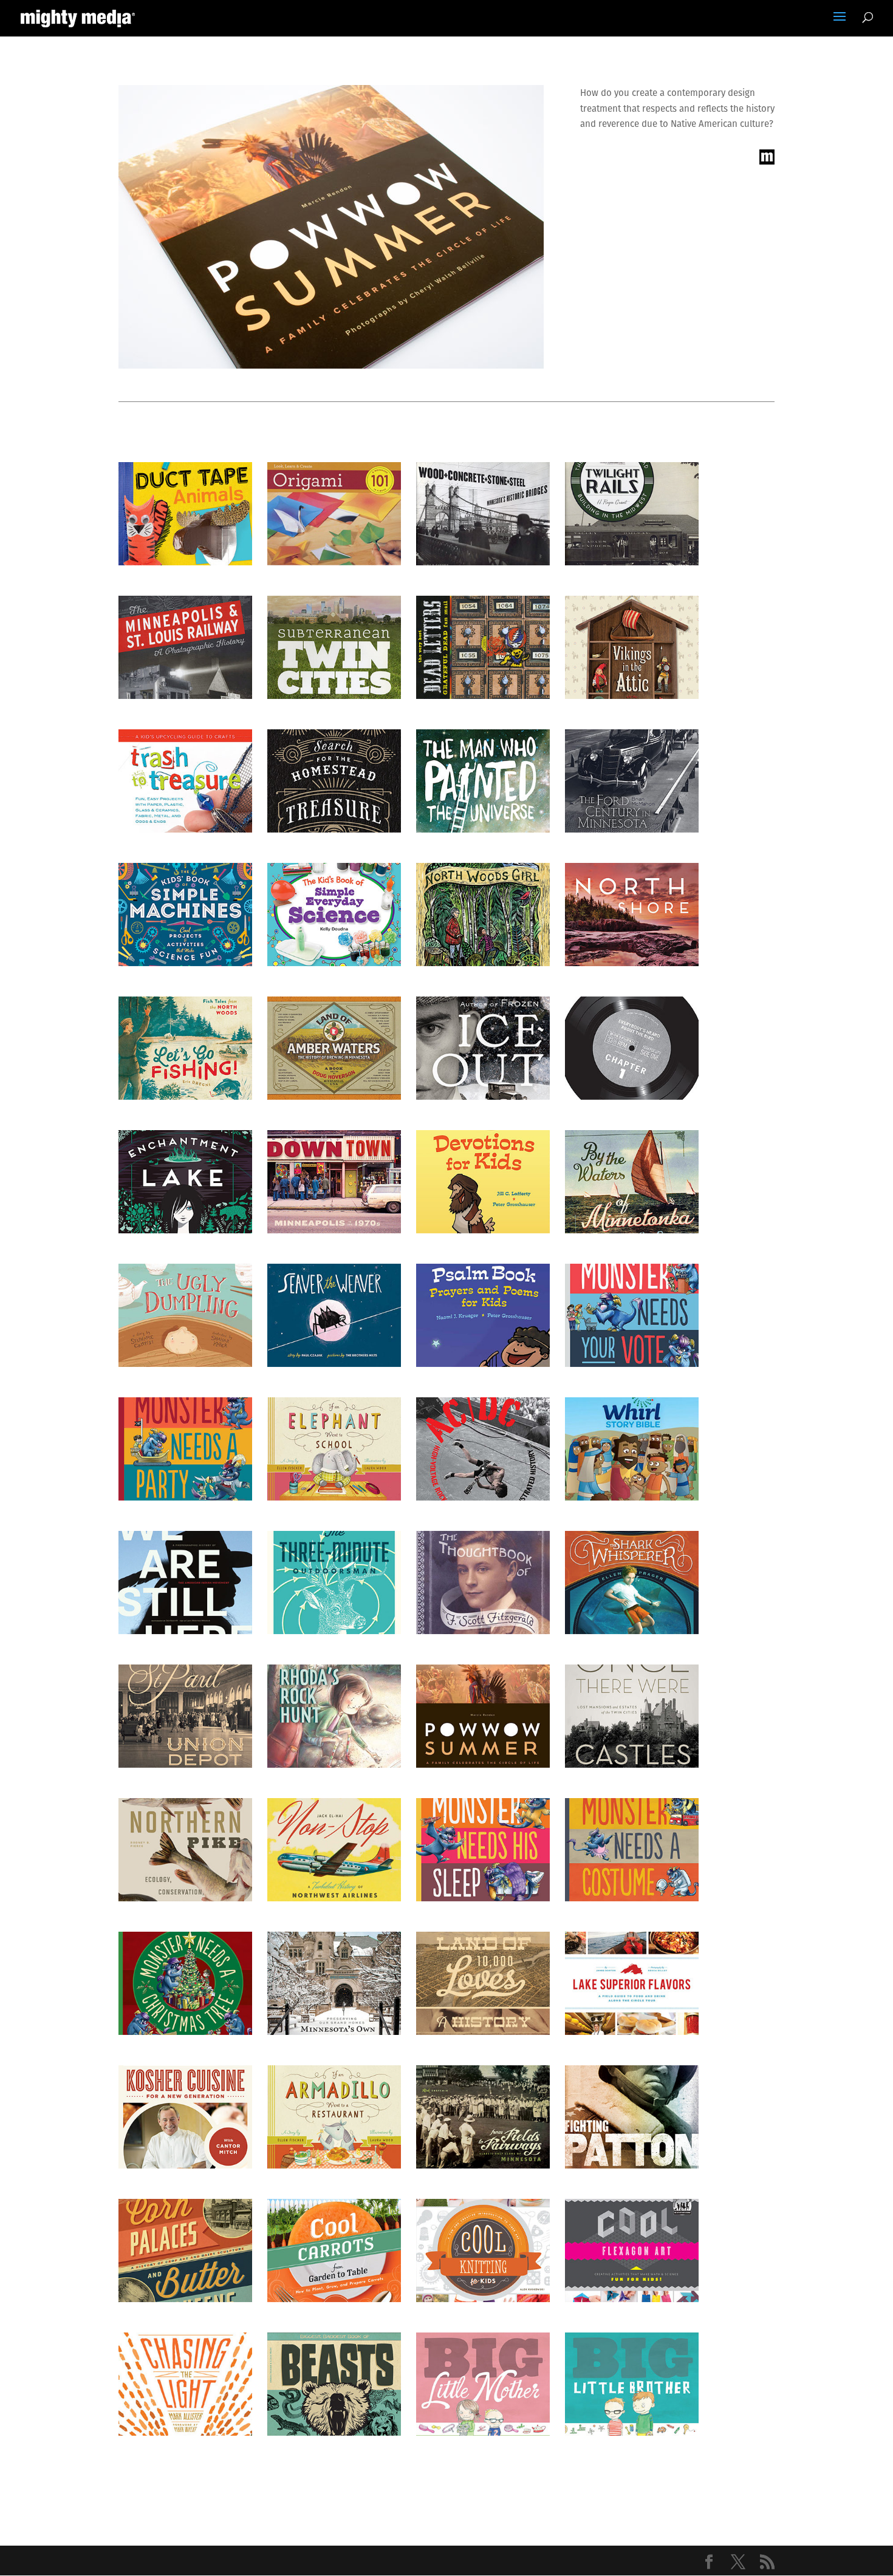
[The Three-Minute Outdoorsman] (334, 1583)
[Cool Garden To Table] (334, 2251)
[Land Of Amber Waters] (334, 1048)
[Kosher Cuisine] (185, 2117)
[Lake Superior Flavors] (632, 1983)
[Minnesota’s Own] (334, 1983)
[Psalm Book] (483, 1315)
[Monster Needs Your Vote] (632, 1315)
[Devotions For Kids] (483, 1182)
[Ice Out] (483, 1048)
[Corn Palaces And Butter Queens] (185, 2251)
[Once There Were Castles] (632, 1716)
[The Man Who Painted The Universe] (483, 781)
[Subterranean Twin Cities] (334, 647)
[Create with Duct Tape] (185, 514)
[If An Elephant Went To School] (334, 1449)
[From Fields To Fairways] (483, 2117)
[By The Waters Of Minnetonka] (632, 1182)
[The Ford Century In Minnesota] (632, 781)
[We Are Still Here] (185, 1583)
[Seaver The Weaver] (334, 1315)
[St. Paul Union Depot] (185, 1716)
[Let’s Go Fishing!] (185, 1048)
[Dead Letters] (483, 647)
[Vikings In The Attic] (632, 647)
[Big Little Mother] (483, 2384)
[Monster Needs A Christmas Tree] (185, 1983)
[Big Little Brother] (632, 2384)
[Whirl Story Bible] (632, 1449)
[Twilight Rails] (632, 514)
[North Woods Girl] (483, 915)
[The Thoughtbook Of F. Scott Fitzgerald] (483, 1583)
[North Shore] (632, 915)
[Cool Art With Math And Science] (632, 2251)
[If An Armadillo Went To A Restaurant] (334, 2117)
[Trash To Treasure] (185, 781)
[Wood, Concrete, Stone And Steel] (483, 514)
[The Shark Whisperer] (632, 1583)
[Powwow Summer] (483, 1716)
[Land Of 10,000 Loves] (483, 1983)
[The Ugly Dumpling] (185, 1315)
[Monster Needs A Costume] (632, 1850)
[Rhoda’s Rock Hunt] (334, 1716)
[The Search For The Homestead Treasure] (334, 781)
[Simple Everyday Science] (334, 915)
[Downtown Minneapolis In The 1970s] (334, 1182)
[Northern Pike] (185, 1850)
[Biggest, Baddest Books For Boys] (334, 2384)
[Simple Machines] (185, 915)
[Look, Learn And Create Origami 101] (334, 514)
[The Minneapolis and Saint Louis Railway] (185, 647)
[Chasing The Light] (185, 2384)
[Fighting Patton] (632, 2117)
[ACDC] (483, 1449)
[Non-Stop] (334, 1850)
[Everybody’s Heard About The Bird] (632, 1048)
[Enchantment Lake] (185, 1182)
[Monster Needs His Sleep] (483, 1850)
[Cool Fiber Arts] (483, 2251)
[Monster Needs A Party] (185, 1449)
